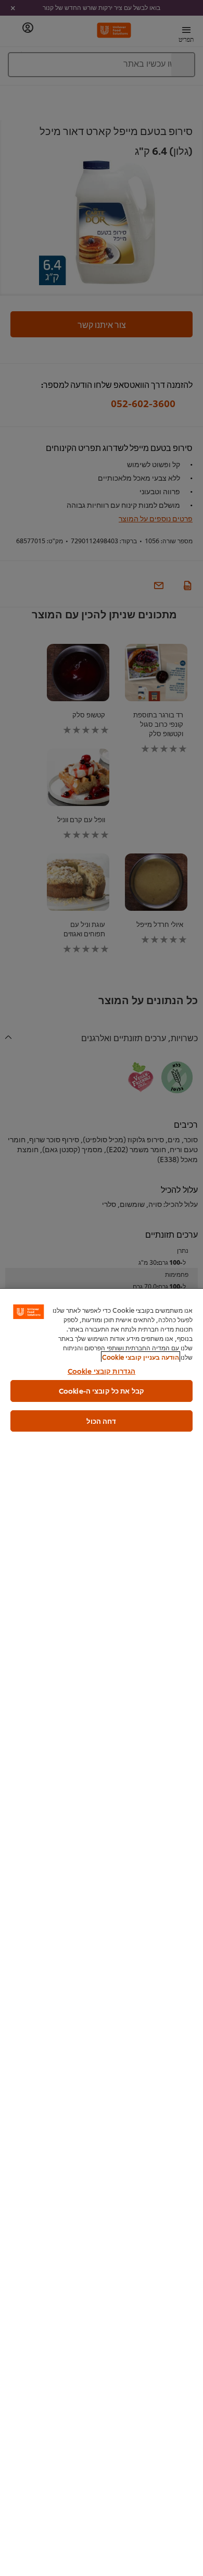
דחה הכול (101, 1421)
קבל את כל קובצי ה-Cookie (102, 1390)
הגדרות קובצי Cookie (102, 1371)
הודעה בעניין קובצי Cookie (141, 1357)
